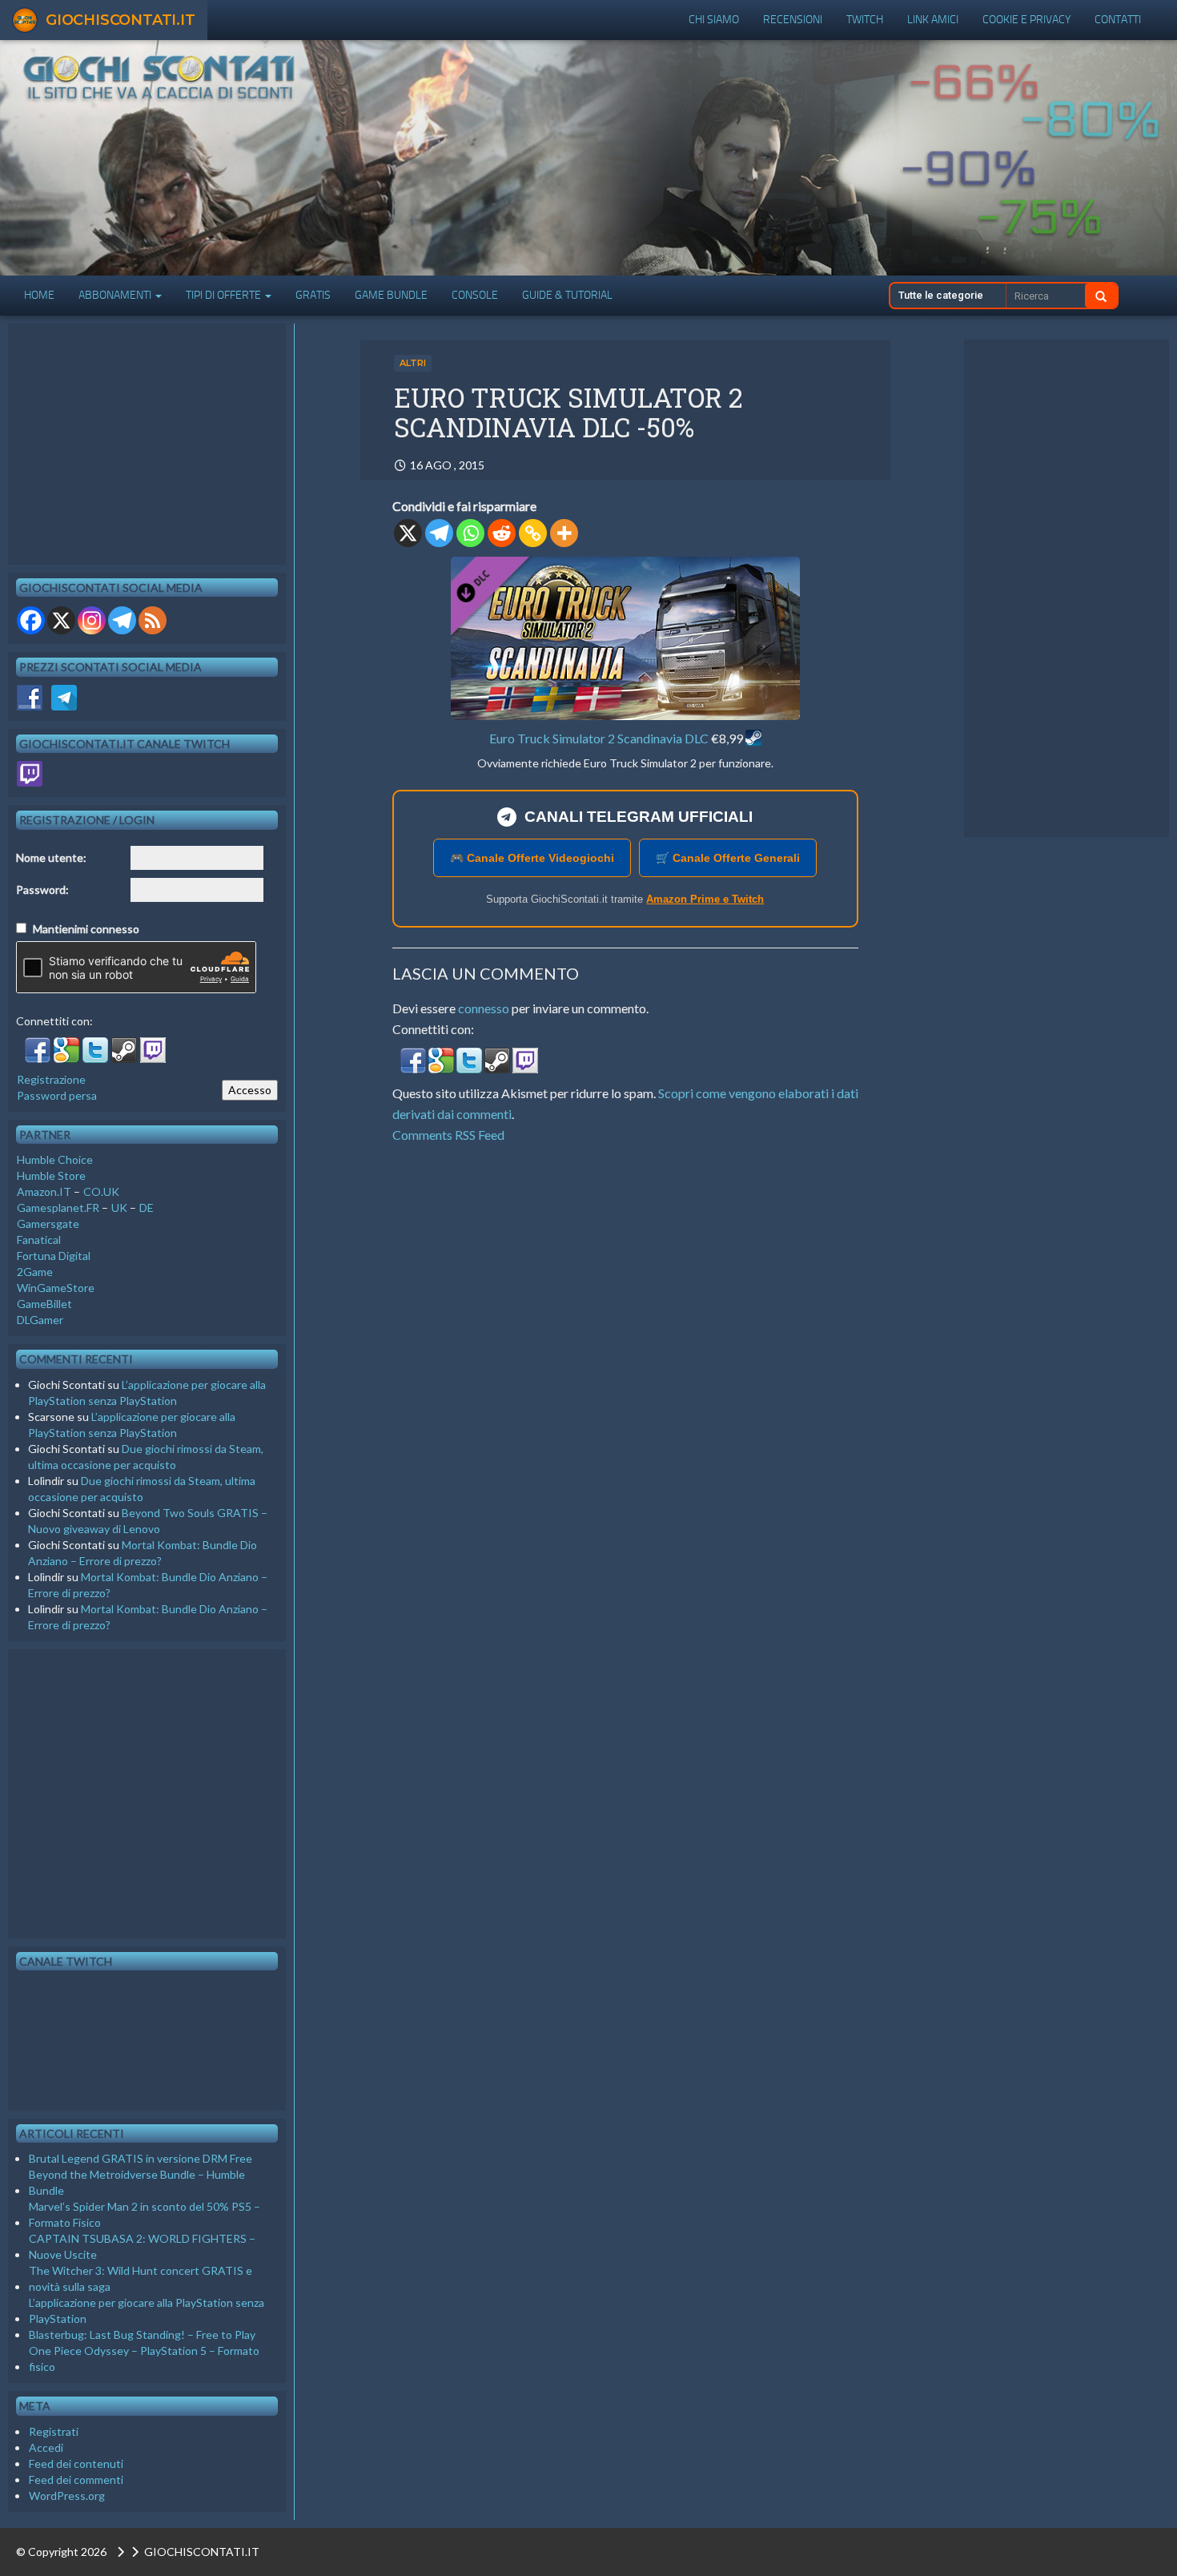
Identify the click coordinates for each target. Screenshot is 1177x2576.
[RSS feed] (153, 620)
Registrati (54, 2431)
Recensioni (793, 20)
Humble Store (51, 1175)
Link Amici (933, 20)
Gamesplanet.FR (58, 1207)
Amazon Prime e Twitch (705, 899)
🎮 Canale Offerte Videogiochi (532, 858)
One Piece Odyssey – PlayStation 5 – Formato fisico (144, 2359)
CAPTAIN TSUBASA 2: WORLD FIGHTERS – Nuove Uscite (142, 2246)
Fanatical (39, 1240)
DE (147, 1207)
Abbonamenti (116, 295)
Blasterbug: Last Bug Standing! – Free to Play (142, 2334)
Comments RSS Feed (448, 1135)
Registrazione (51, 1079)
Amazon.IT (44, 1191)
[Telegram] (439, 533)
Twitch (865, 20)
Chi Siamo (714, 20)
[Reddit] (502, 533)
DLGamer (40, 1320)
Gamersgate (48, 1224)
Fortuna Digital (54, 1256)
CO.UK (101, 1191)
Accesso (250, 1090)
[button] (414, 1064)
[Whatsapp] (470, 533)
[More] (564, 533)
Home (39, 295)
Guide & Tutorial (567, 295)
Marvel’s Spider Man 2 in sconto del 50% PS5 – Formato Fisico (145, 2214)
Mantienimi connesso (86, 929)
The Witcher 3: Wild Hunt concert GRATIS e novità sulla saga (141, 2278)
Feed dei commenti (76, 2479)
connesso (484, 1008)
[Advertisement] (1067, 589)
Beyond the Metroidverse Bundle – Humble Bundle (137, 2182)
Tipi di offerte (225, 295)
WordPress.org (67, 2495)
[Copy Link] (533, 533)
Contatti (1118, 20)
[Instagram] (92, 620)
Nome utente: (51, 857)
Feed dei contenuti (76, 2463)
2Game (35, 1272)
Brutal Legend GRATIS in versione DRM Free (141, 2158)
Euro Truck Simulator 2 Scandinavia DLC (599, 738)
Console (475, 295)
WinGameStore (56, 1288)
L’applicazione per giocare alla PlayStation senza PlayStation (147, 2310)
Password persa (57, 1095)
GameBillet (44, 1304)
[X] (408, 533)
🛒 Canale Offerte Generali (728, 858)
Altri (413, 363)
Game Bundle (391, 295)
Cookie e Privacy (1026, 20)
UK (119, 1207)
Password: (42, 890)
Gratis (313, 295)
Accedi (46, 2447)
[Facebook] (31, 620)
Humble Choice (55, 1159)
